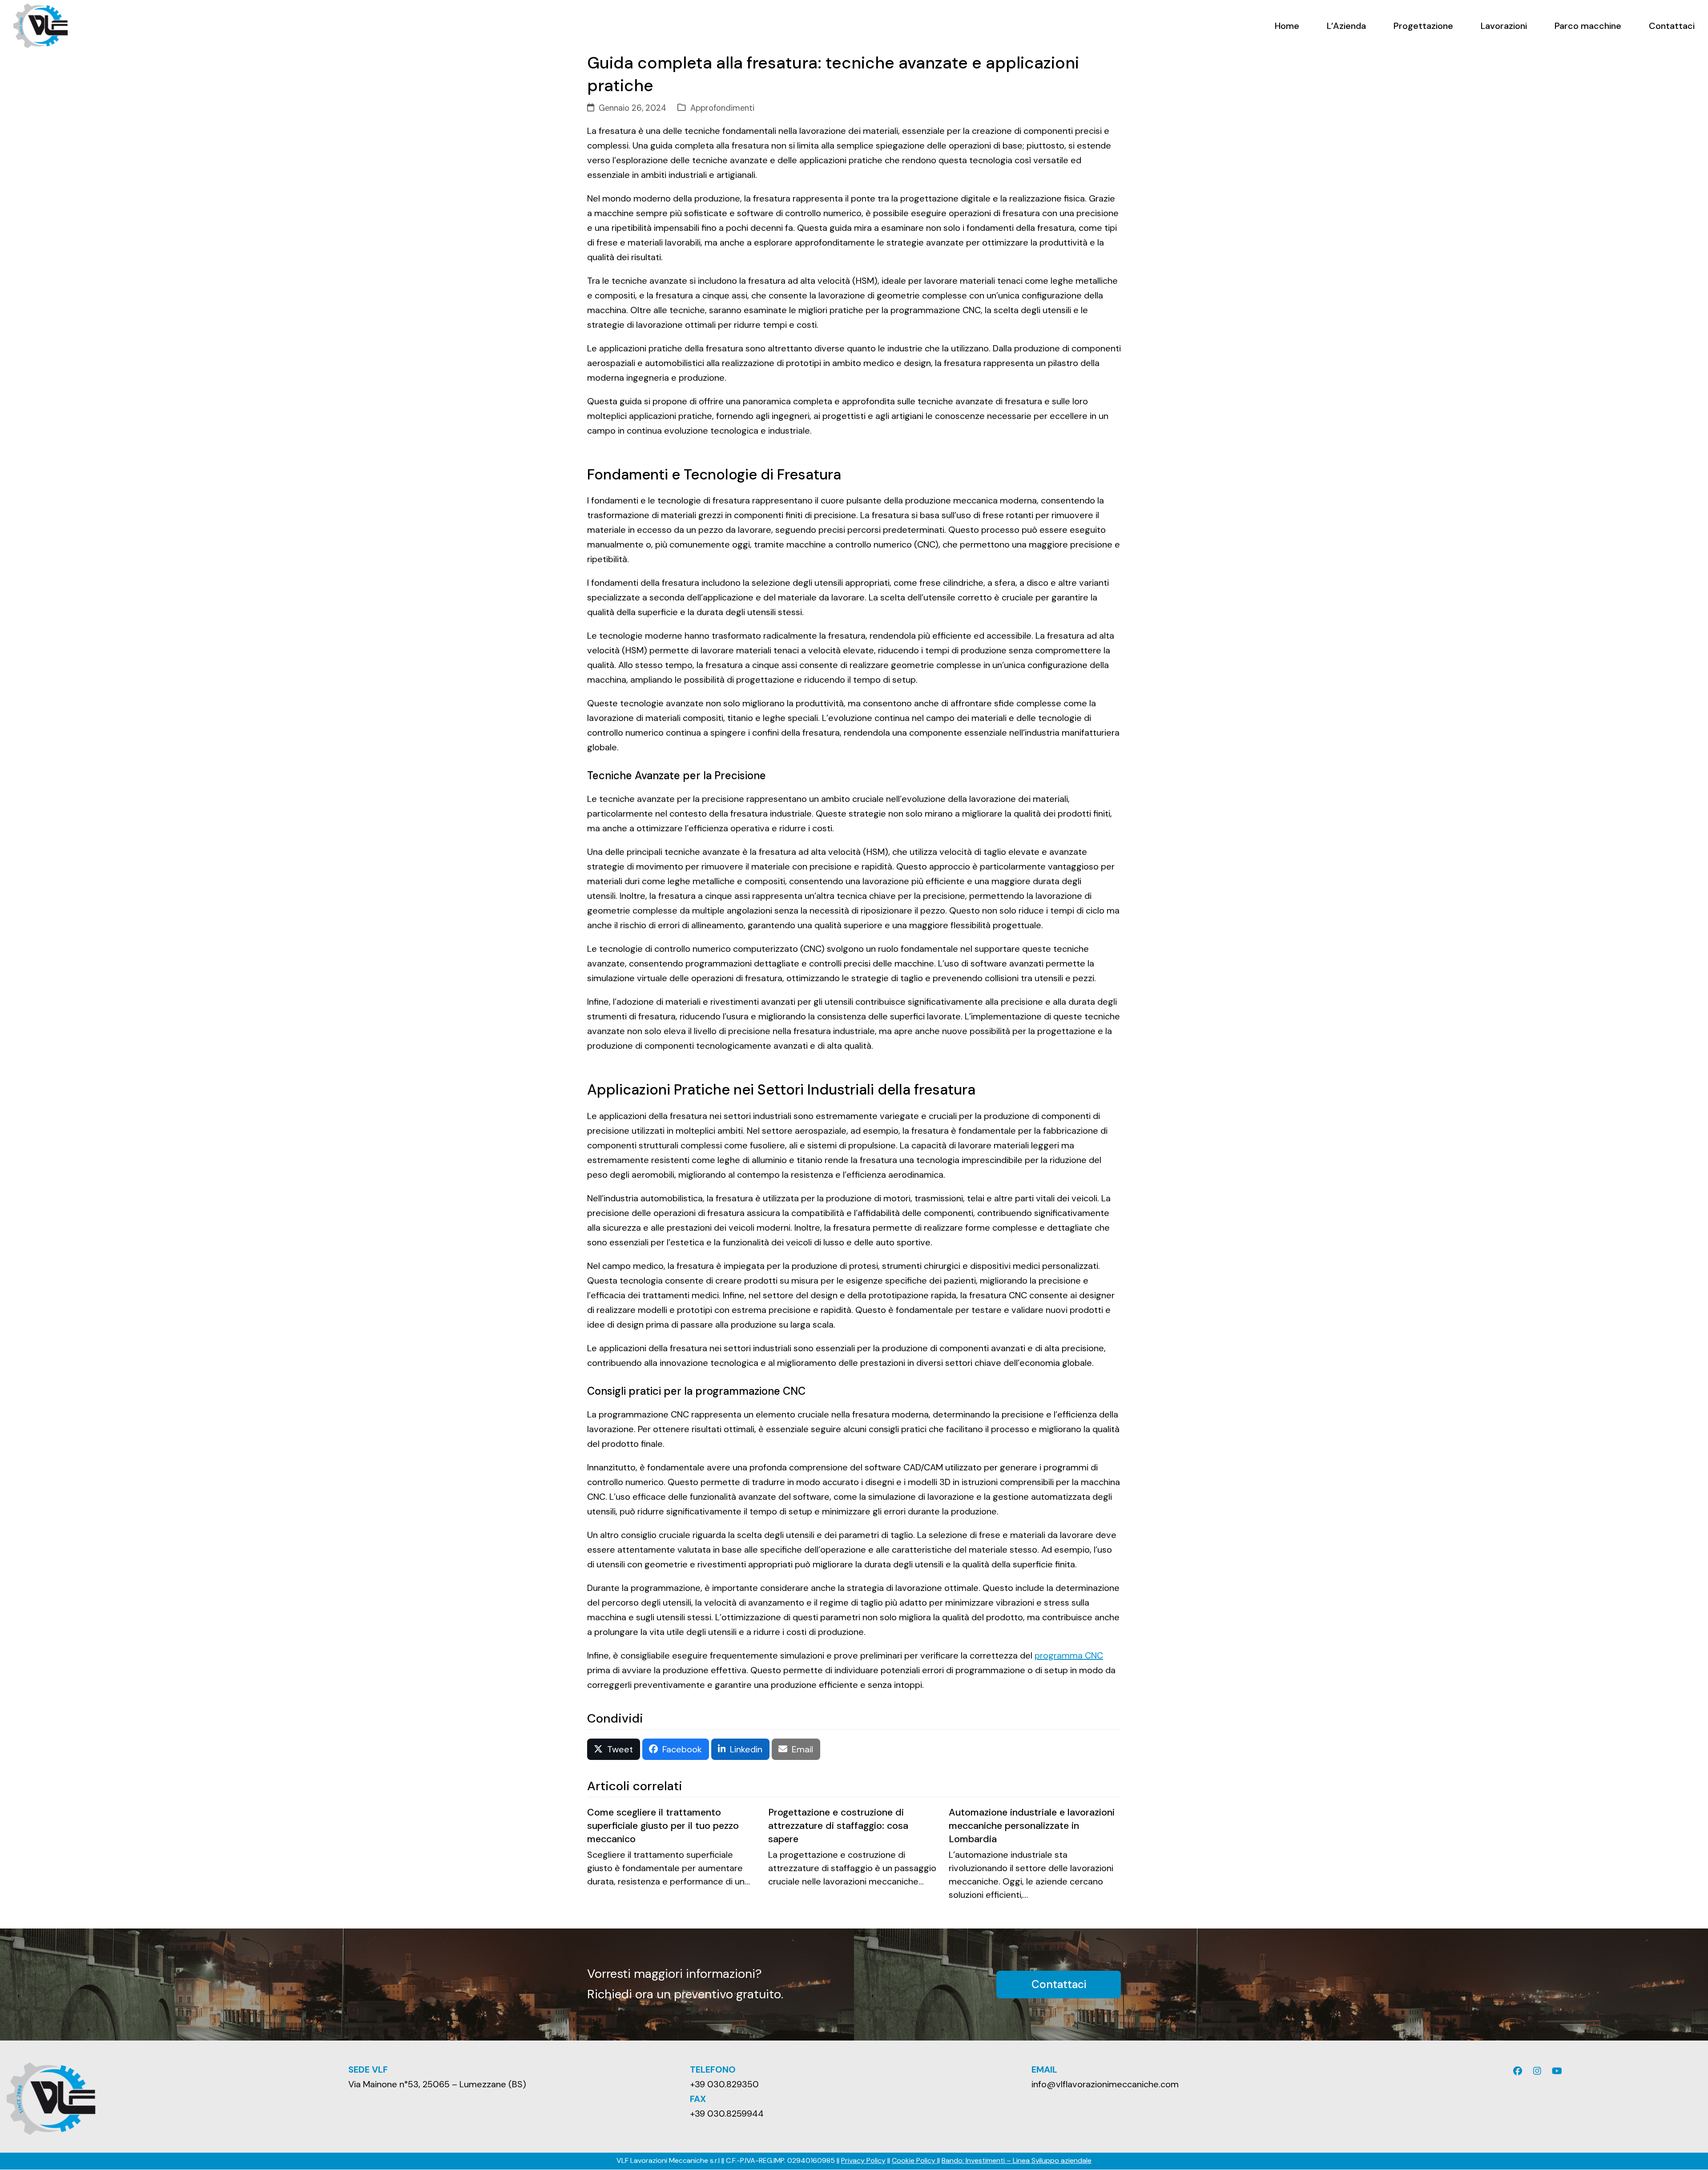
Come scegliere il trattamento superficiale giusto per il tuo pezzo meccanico (663, 1826)
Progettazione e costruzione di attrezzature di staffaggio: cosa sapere (838, 1826)
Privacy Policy (863, 2160)
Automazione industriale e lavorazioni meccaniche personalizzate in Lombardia (1032, 1826)
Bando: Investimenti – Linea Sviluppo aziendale (1017, 2160)
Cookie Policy (914, 2160)
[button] (614, 1749)
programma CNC (1069, 1655)
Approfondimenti (722, 108)
